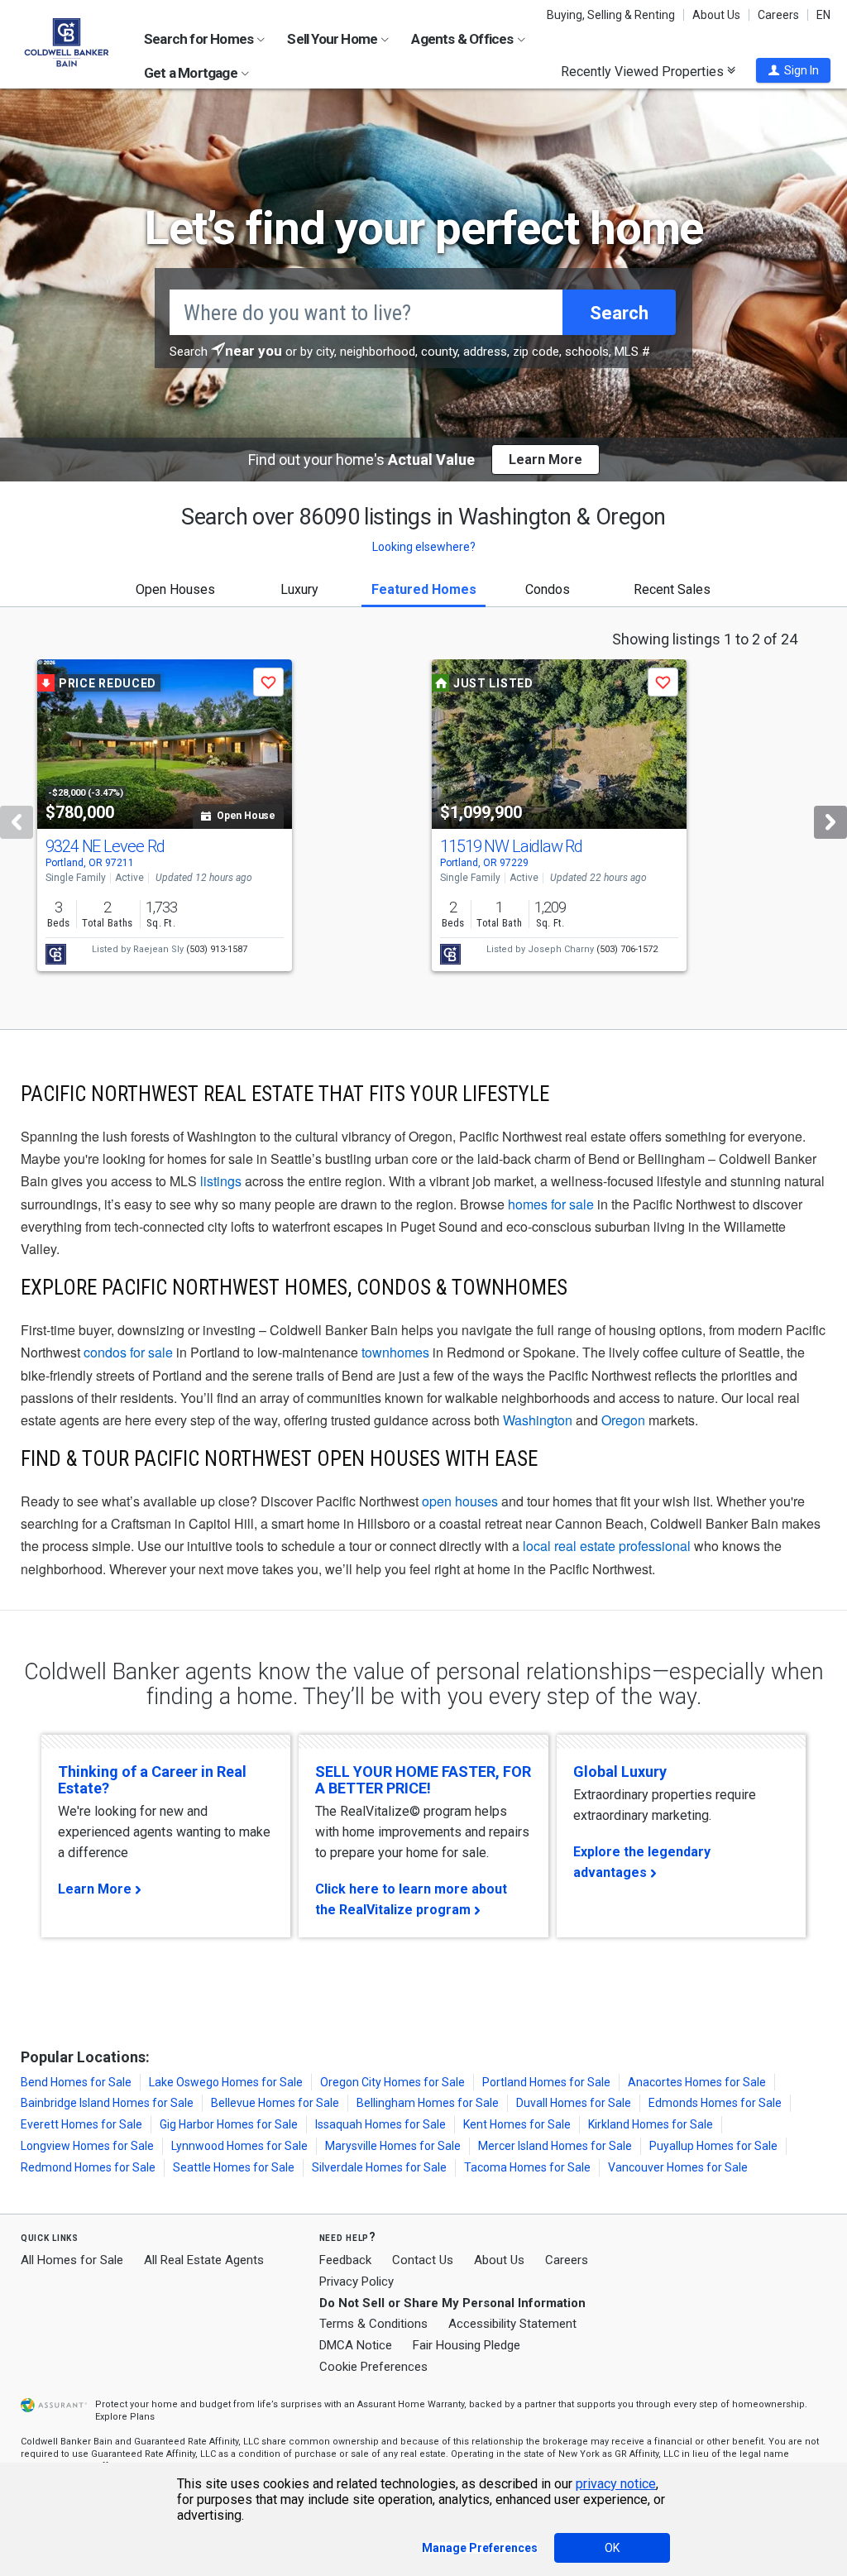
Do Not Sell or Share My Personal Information (452, 2303)
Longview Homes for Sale (87, 2146)
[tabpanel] (423, 818)
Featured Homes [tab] (424, 589)
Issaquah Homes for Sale (380, 2124)
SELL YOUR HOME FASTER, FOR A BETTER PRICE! (423, 1780)
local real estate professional (607, 1546)
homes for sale (551, 1204)
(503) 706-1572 (627, 949)
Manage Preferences (480, 2548)
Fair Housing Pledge (467, 2345)
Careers (778, 15)
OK (612, 2548)
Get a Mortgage (192, 73)
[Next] (830, 822)
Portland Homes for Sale (546, 2082)
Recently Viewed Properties (644, 71)
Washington (538, 1420)
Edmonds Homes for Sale (715, 2103)
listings (221, 1181)
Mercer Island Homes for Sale (555, 2146)
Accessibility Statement (512, 2324)
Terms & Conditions (373, 2324)
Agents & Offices (463, 39)
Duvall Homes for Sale (574, 2103)
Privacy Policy (357, 2282)
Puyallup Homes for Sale (713, 2146)
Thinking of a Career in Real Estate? (152, 1780)
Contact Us (423, 2260)
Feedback (345, 2260)
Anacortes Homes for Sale (697, 2082)
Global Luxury (620, 1772)
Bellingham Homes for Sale (428, 2103)
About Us (716, 15)
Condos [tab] (548, 589)
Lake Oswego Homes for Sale (226, 2082)
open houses (460, 1501)
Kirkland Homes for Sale (651, 2124)
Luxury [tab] (299, 589)
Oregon (623, 1420)
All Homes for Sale (72, 2260)
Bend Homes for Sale (76, 2082)
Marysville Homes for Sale (393, 2146)
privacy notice (616, 2484)
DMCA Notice (356, 2345)
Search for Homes (200, 39)
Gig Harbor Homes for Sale (229, 2124)
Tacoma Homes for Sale (527, 2167)
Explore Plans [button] (125, 2417)
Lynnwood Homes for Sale (239, 2146)
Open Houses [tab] (175, 589)
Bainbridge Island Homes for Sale (107, 2103)
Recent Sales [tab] (672, 589)
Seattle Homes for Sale (234, 2167)
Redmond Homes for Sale (88, 2167)
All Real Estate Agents (204, 2260)
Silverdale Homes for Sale (379, 2167)
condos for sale (128, 1352)
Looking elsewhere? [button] (424, 547)
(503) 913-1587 (217, 949)
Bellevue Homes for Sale (275, 2103)
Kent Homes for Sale (517, 2124)
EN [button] (823, 15)
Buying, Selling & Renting (611, 15)
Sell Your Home (333, 39)
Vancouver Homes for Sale (678, 2167)
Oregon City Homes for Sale (392, 2082)
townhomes (395, 1352)
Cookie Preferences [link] (373, 2367)
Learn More (95, 1889)
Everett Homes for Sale (81, 2124)
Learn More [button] (546, 460)
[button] (793, 70)
